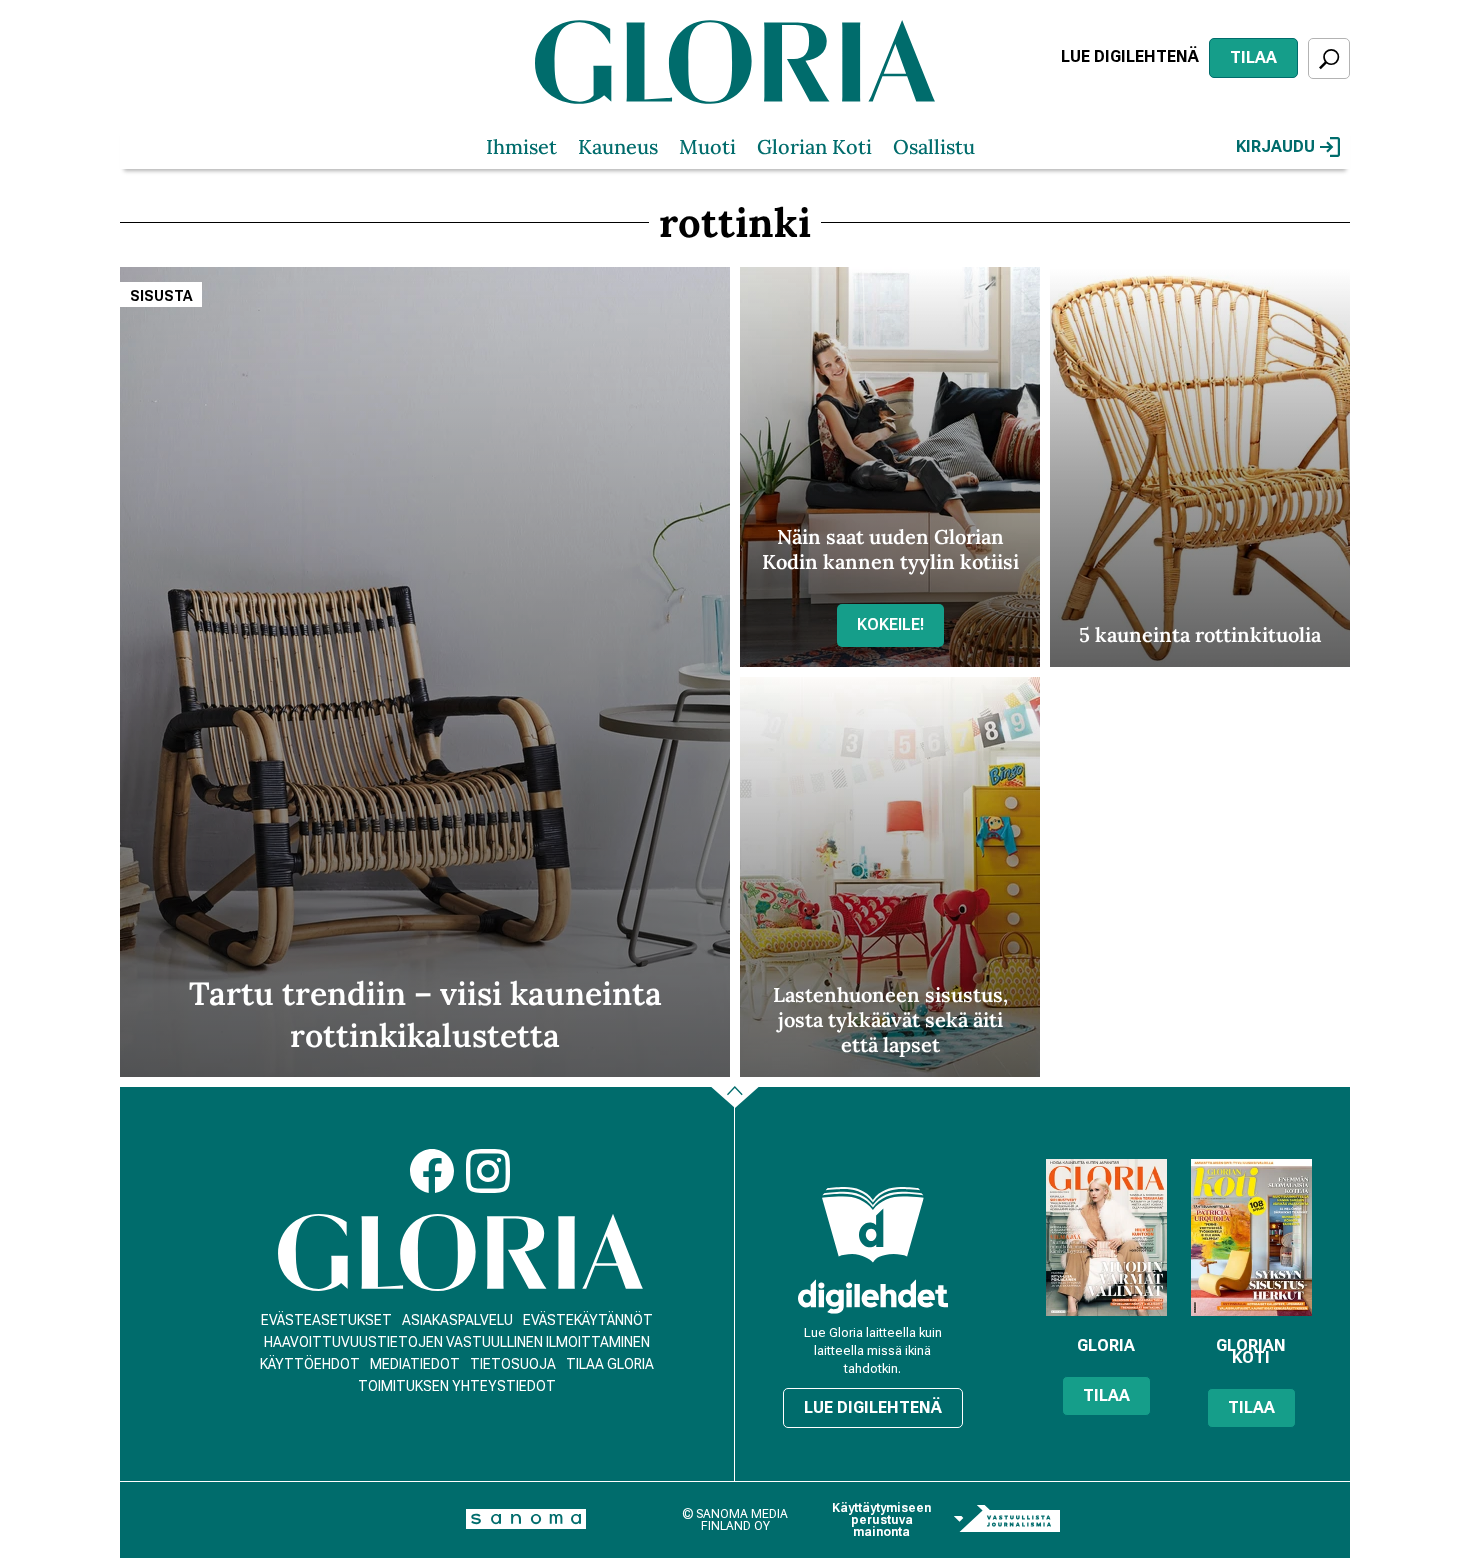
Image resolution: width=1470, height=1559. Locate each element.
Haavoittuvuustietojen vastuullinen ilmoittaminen (457, 1342)
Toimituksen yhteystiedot (457, 1386)
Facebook (432, 1171)
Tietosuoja (513, 1364)
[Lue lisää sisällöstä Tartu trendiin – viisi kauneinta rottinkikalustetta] (425, 672)
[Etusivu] (460, 1252)
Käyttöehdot (310, 1364)
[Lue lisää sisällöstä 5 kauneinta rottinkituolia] (1200, 467)
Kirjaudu (1275, 146)
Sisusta (161, 296)
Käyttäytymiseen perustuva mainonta (881, 1520)
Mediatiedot (415, 1364)
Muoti (707, 146)
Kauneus (618, 146)
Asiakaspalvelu (457, 1320)
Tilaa (1253, 57)
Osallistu (934, 146)
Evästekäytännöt (588, 1320)
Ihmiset (521, 146)
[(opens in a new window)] (873, 1296)
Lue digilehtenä (1130, 56)
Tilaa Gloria (610, 1364)
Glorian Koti (814, 146)
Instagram (488, 1171)
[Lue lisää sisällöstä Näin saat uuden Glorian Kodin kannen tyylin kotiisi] (890, 467)
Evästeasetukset (326, 1320)
